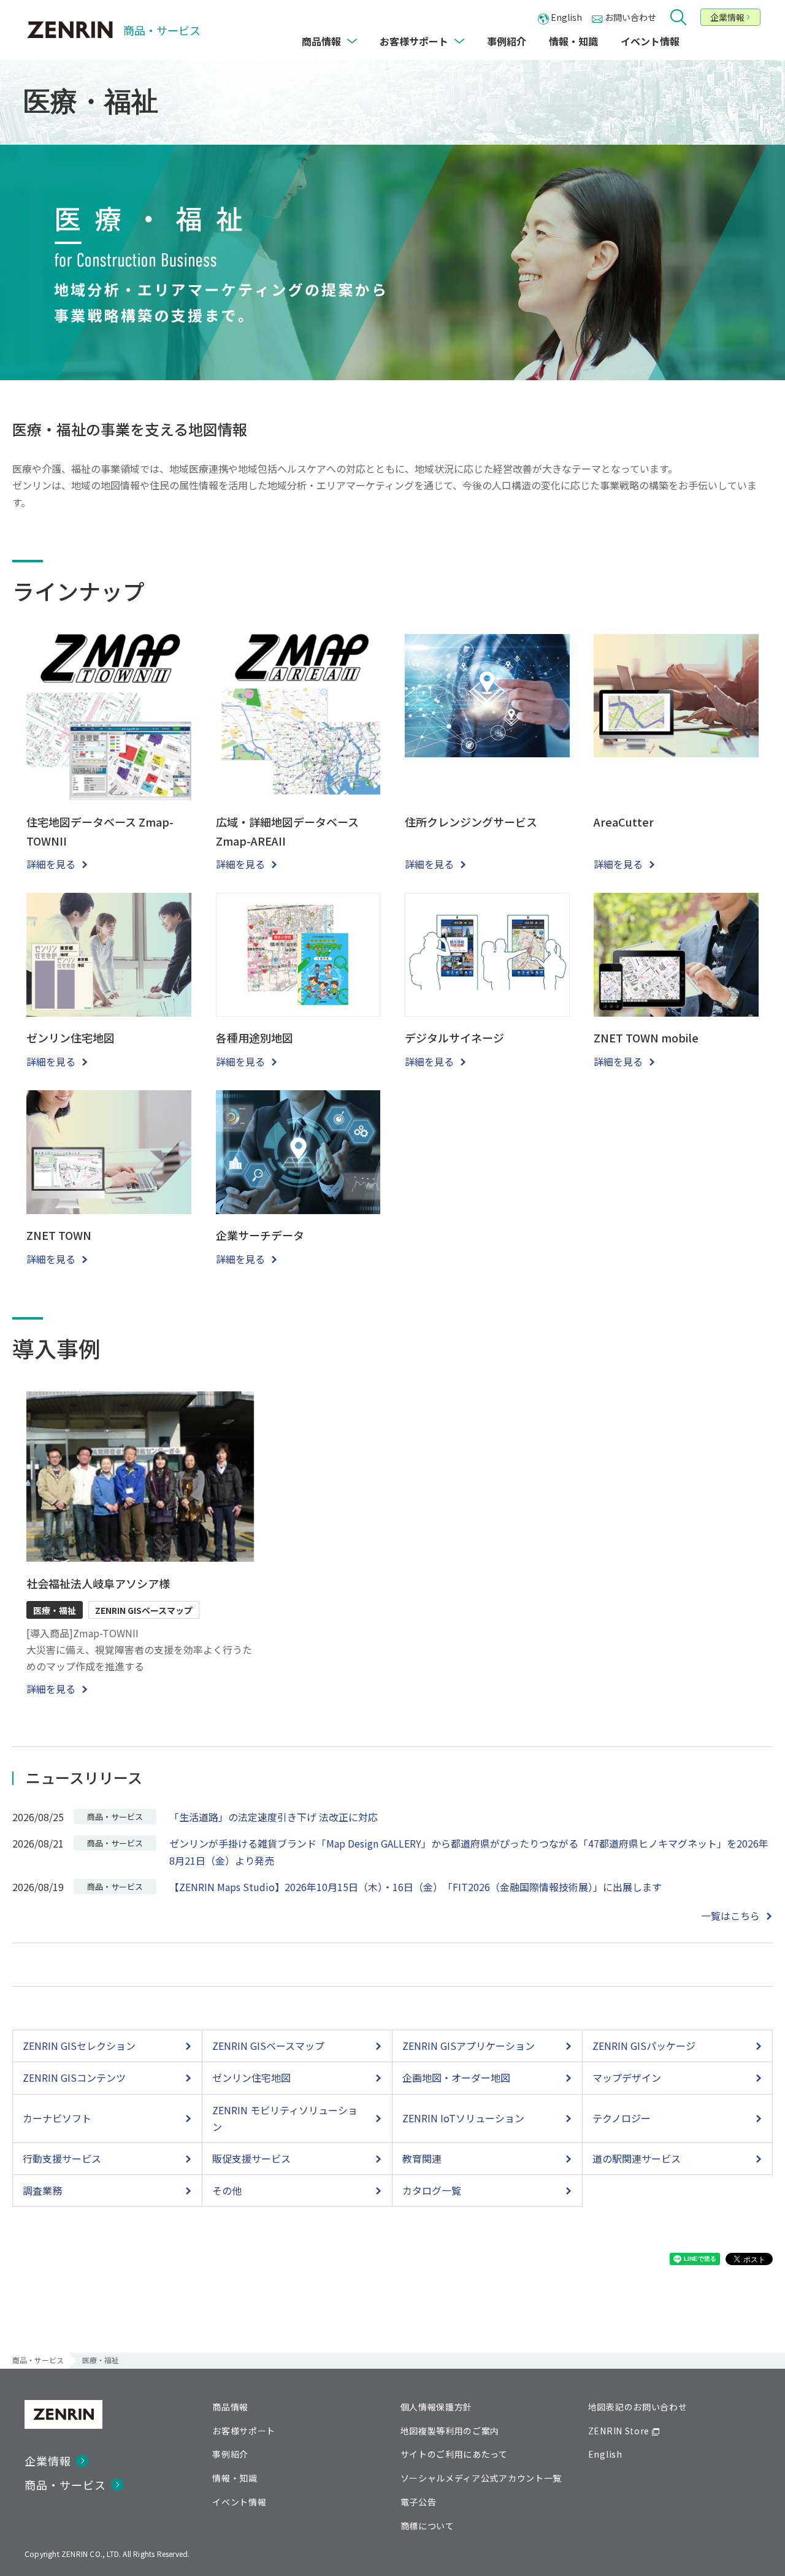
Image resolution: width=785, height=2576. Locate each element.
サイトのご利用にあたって (454, 2454)
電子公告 (419, 2502)
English (605, 2454)
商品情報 (230, 2407)
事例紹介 (230, 2454)
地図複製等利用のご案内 (450, 2431)
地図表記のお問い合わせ (638, 2407)
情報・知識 (235, 2478)
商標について (427, 2526)
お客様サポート (244, 2431)
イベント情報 (239, 2502)
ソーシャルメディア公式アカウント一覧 (481, 2478)
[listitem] (107, 2046)
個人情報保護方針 (437, 2407)
